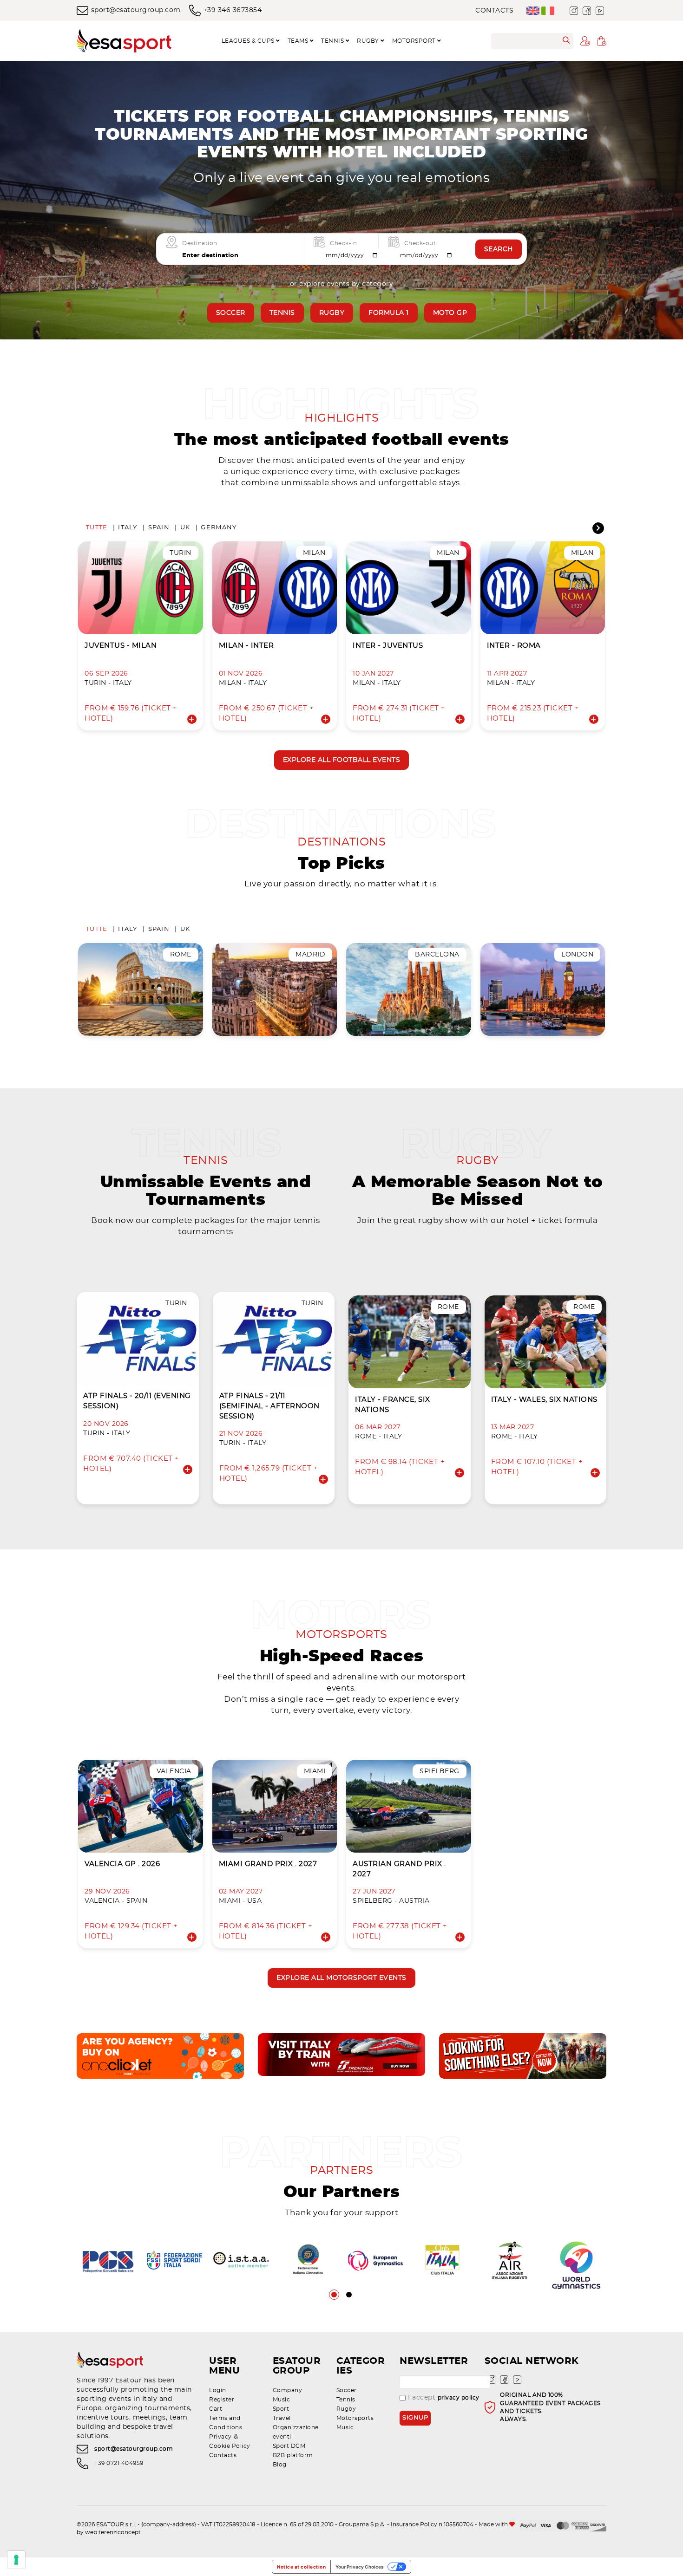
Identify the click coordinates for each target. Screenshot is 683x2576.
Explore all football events (342, 760)
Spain (159, 528)
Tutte (97, 528)
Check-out (420, 243)
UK (185, 528)
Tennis (282, 313)
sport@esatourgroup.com (136, 10)
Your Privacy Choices (360, 2567)
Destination (200, 243)
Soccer (231, 313)
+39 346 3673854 (233, 10)
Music (282, 2400)
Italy (128, 528)
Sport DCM (289, 2446)
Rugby (332, 313)
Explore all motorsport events (341, 1978)
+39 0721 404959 (119, 2463)
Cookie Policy (230, 2446)
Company (288, 2390)
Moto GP (450, 313)
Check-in (343, 243)
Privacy (220, 2437)
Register (222, 2400)
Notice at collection (301, 2567)
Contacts (494, 11)
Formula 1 (389, 313)
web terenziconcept (113, 2532)
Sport (281, 2409)
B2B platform (293, 2455)
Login (218, 2390)
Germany (219, 528)
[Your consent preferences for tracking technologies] (16, 2560)
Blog (280, 2465)
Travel (282, 2418)
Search (499, 249)
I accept (444, 2398)
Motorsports (355, 2418)
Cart (216, 2409)
